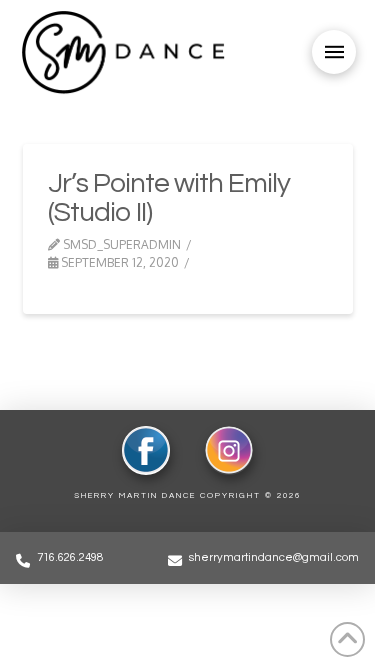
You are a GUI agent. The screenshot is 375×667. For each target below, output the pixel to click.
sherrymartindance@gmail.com (274, 557)
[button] (334, 52)
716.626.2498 (70, 557)
